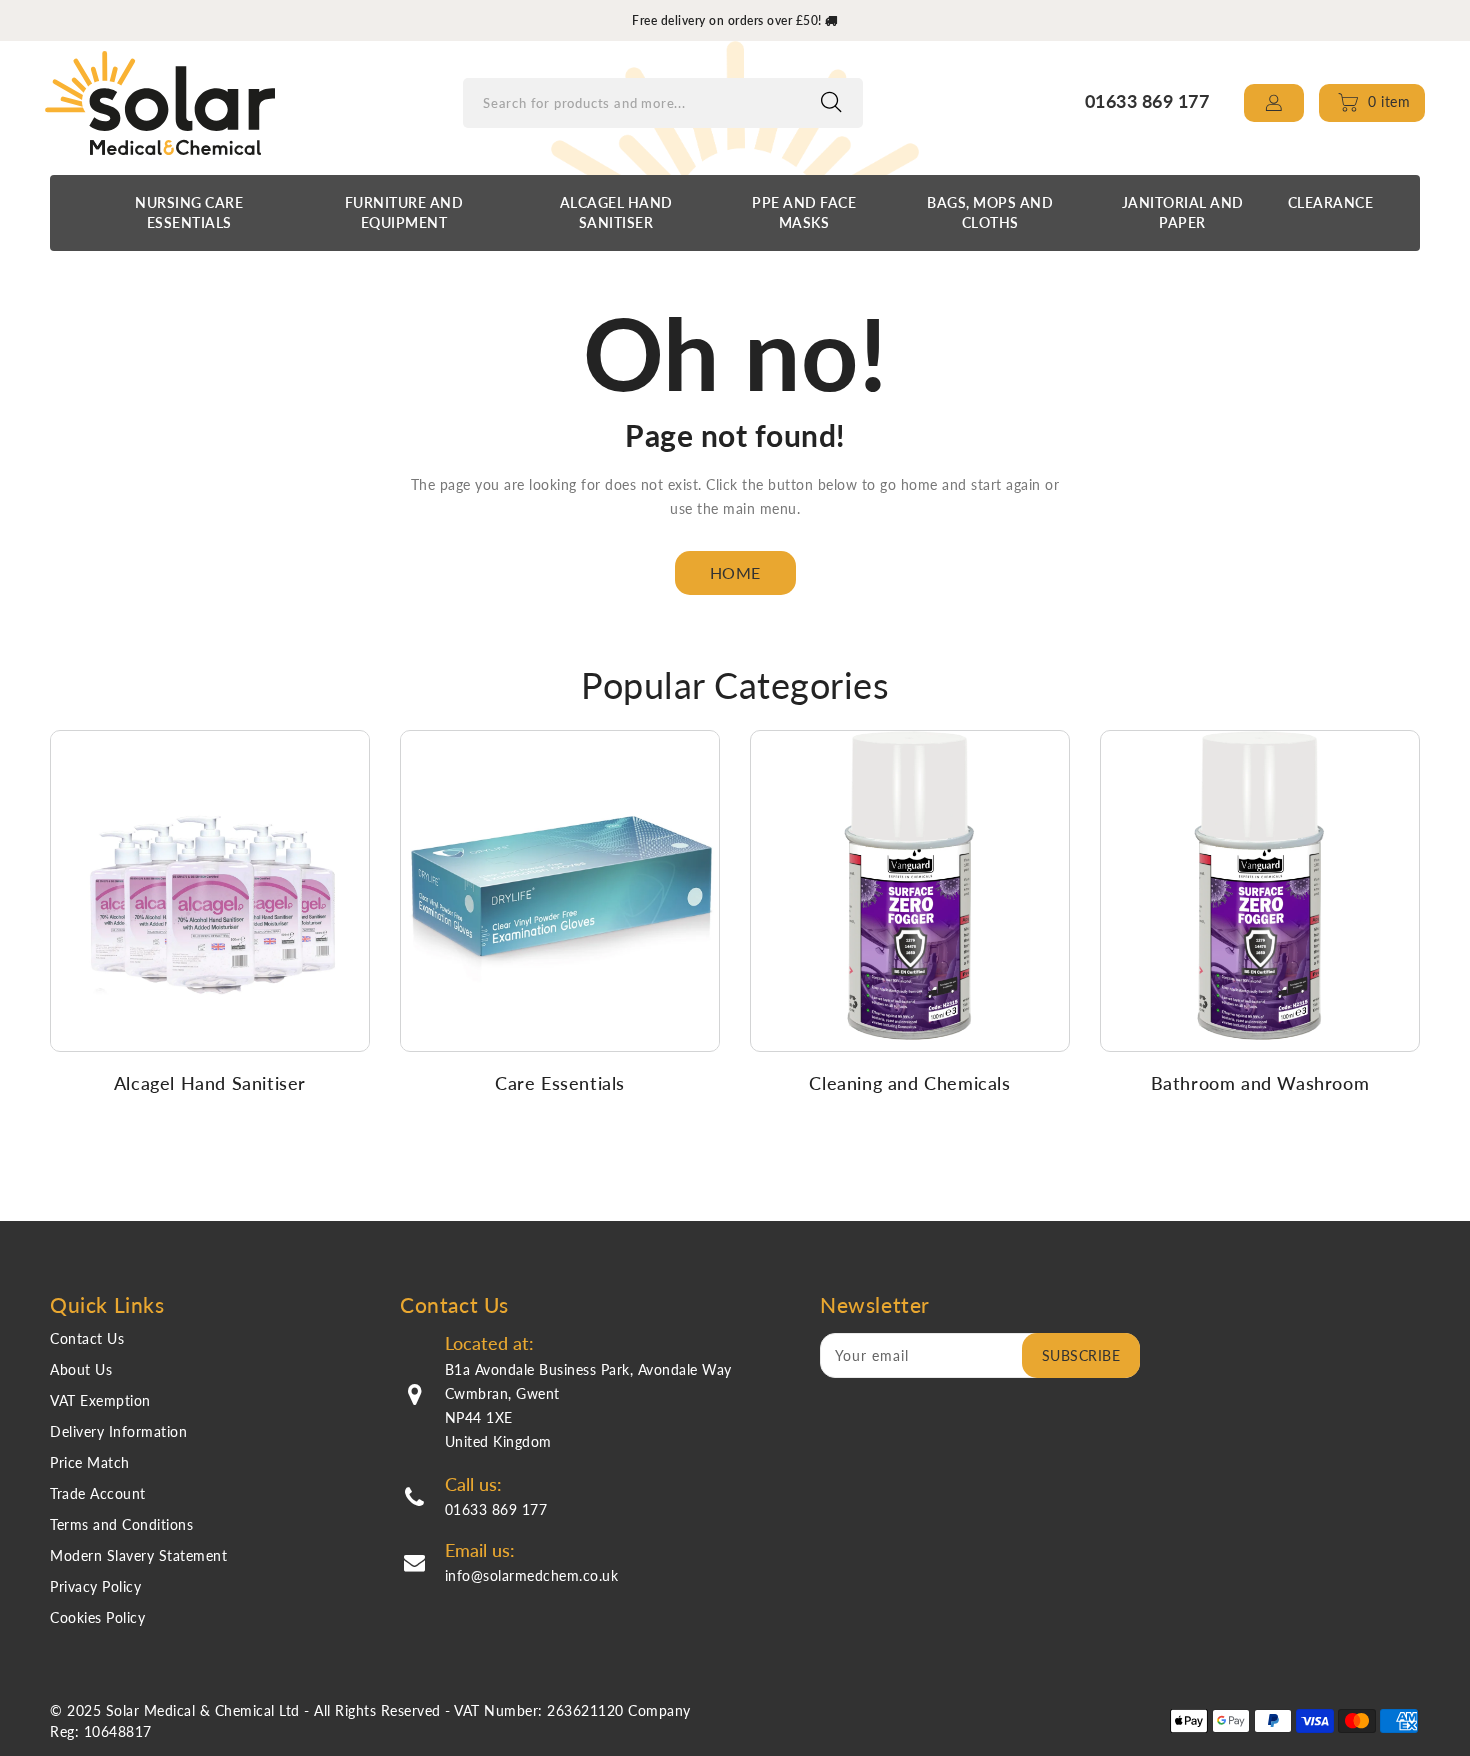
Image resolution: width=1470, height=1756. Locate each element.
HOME (735, 572)
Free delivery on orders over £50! (728, 20)
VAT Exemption (100, 1400)
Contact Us (87, 1338)
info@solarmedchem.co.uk (532, 1575)
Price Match (90, 1462)
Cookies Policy (97, 1617)
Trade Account (98, 1493)
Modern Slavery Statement (138, 1555)
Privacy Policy (95, 1586)
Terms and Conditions (121, 1524)
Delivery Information (118, 1431)
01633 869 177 (496, 1509)
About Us (81, 1369)
